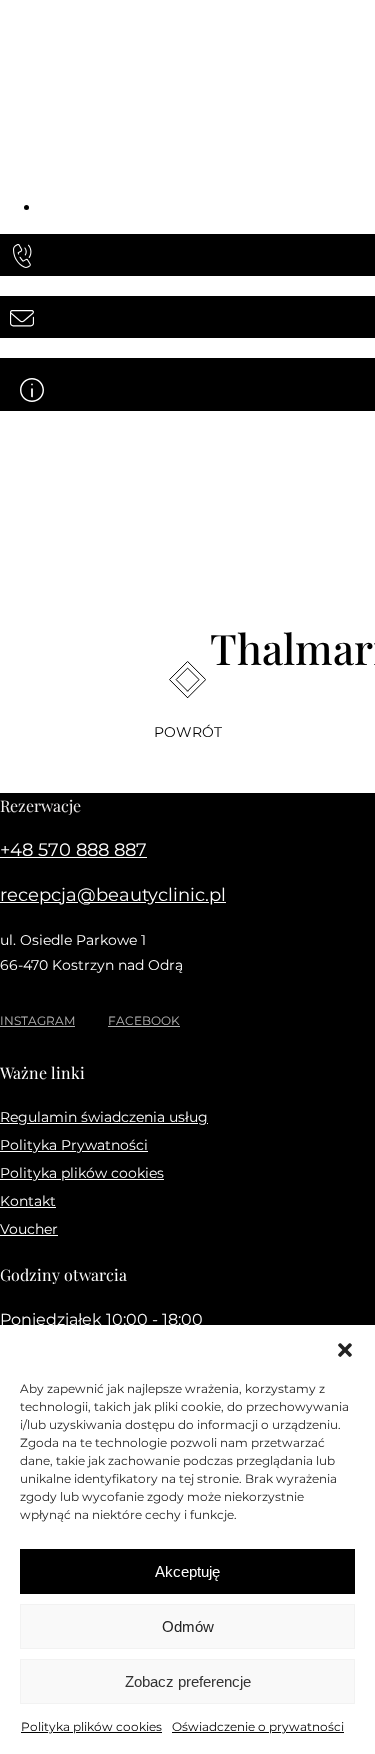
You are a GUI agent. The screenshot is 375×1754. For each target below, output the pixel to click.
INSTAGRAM (37, 1020)
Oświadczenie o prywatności (258, 1726)
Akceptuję (187, 1571)
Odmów (188, 1626)
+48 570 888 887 (73, 850)
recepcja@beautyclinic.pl (113, 895)
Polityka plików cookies (91, 1726)
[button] (345, 1350)
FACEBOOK (144, 1020)
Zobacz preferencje (188, 1681)
